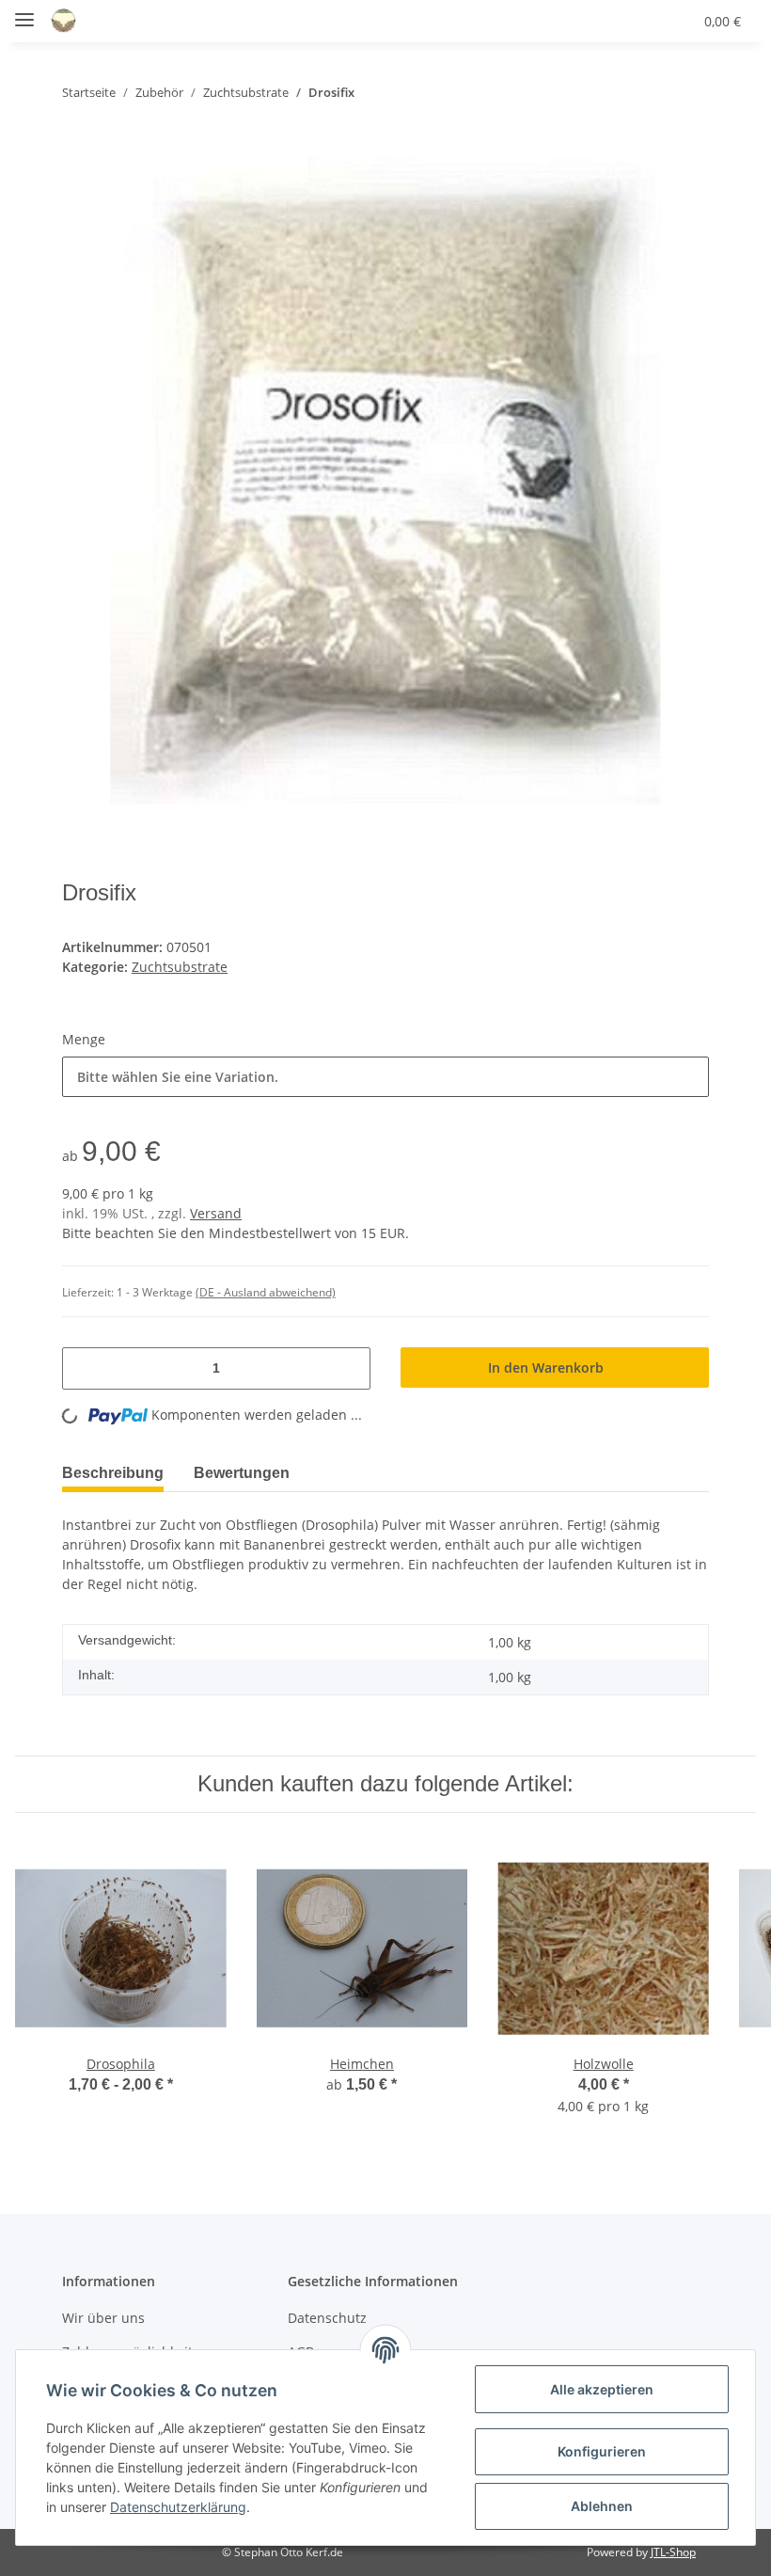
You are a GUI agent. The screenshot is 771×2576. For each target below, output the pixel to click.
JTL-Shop (673, 2552)
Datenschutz (327, 2318)
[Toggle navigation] (24, 12)
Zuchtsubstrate (180, 967)
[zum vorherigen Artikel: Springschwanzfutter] (651, 93)
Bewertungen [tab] (255, 1473)
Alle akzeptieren (602, 2389)
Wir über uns (103, 2318)
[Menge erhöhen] (349, 1368)
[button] (588, 21)
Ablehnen (602, 2506)
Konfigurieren (602, 2451)
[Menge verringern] (84, 1368)
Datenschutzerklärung (178, 2507)
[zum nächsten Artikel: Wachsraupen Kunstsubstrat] (690, 93)
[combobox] (385, 1077)
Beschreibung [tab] (117, 1473)
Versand (216, 1213)
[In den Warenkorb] (77, 147)
